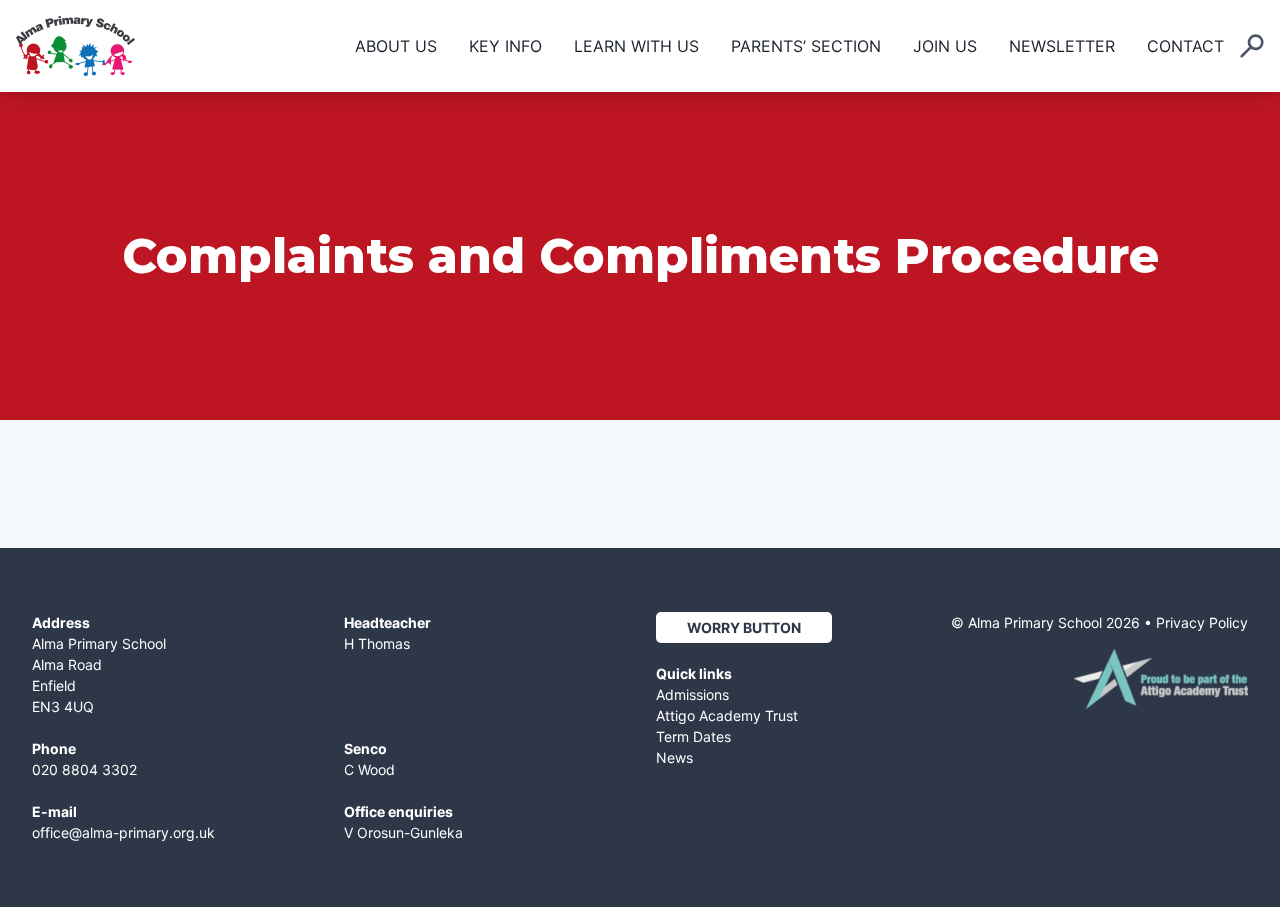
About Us (396, 46)
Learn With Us (636, 46)
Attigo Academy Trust (727, 715)
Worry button (744, 627)
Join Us (945, 46)
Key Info (505, 46)
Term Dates (693, 736)
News (674, 757)
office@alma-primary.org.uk (123, 832)
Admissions (692, 694)
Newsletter (1062, 46)
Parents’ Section (806, 46)
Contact (1185, 46)
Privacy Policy (1202, 622)
